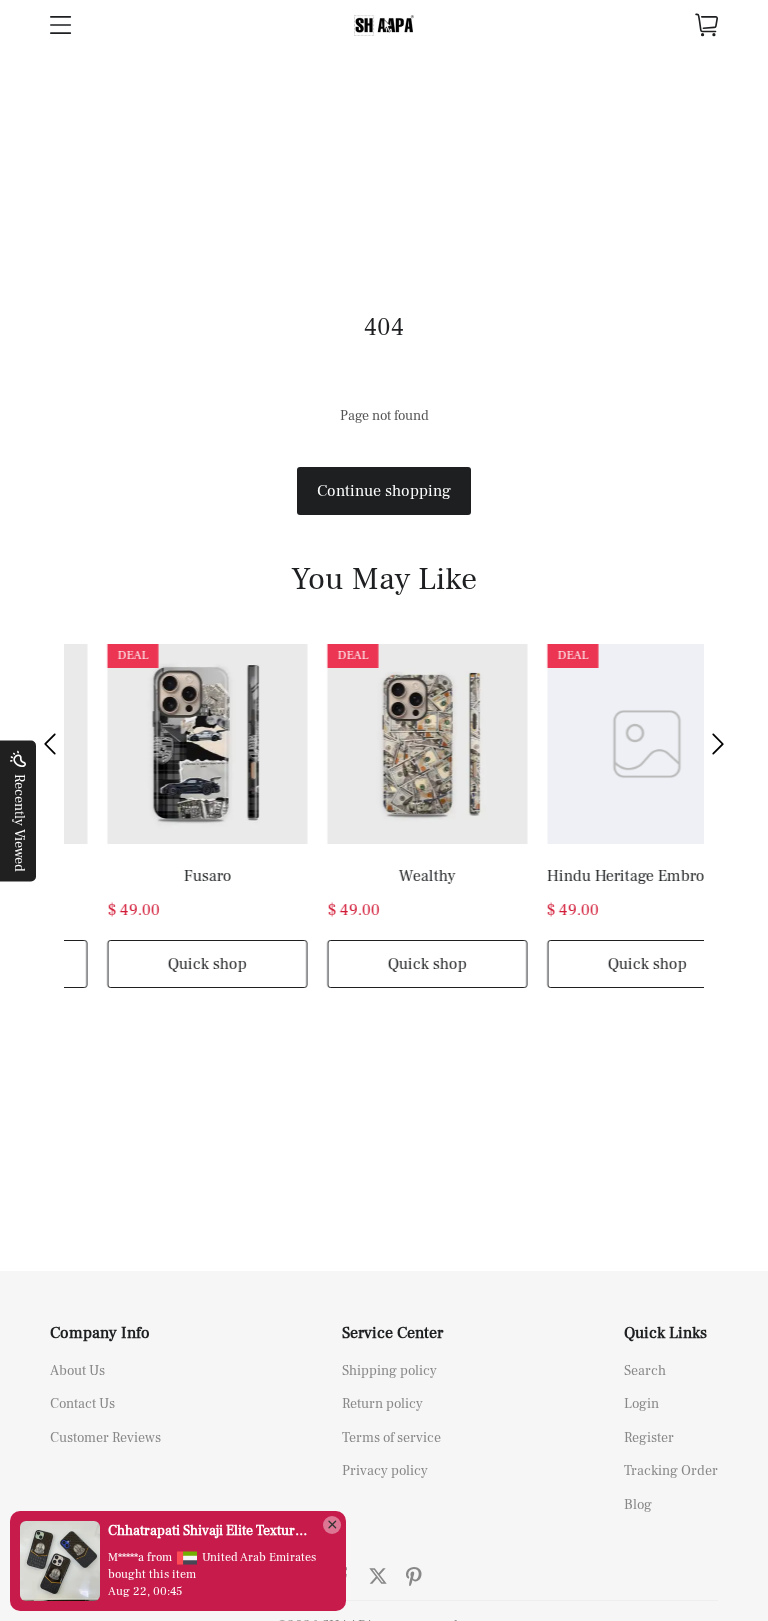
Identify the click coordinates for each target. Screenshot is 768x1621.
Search (645, 1371)
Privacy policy (385, 1471)
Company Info (100, 1333)
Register (649, 1438)
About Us (77, 1371)
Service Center (392, 1333)
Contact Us (82, 1404)
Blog (638, 1505)
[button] (50, 744)
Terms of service (391, 1438)
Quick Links (665, 1333)
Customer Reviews (105, 1438)
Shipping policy (389, 1371)
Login (641, 1404)
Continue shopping (384, 491)
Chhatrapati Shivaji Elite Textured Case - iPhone (210, 1531)
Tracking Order (671, 1471)
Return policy (382, 1404)
